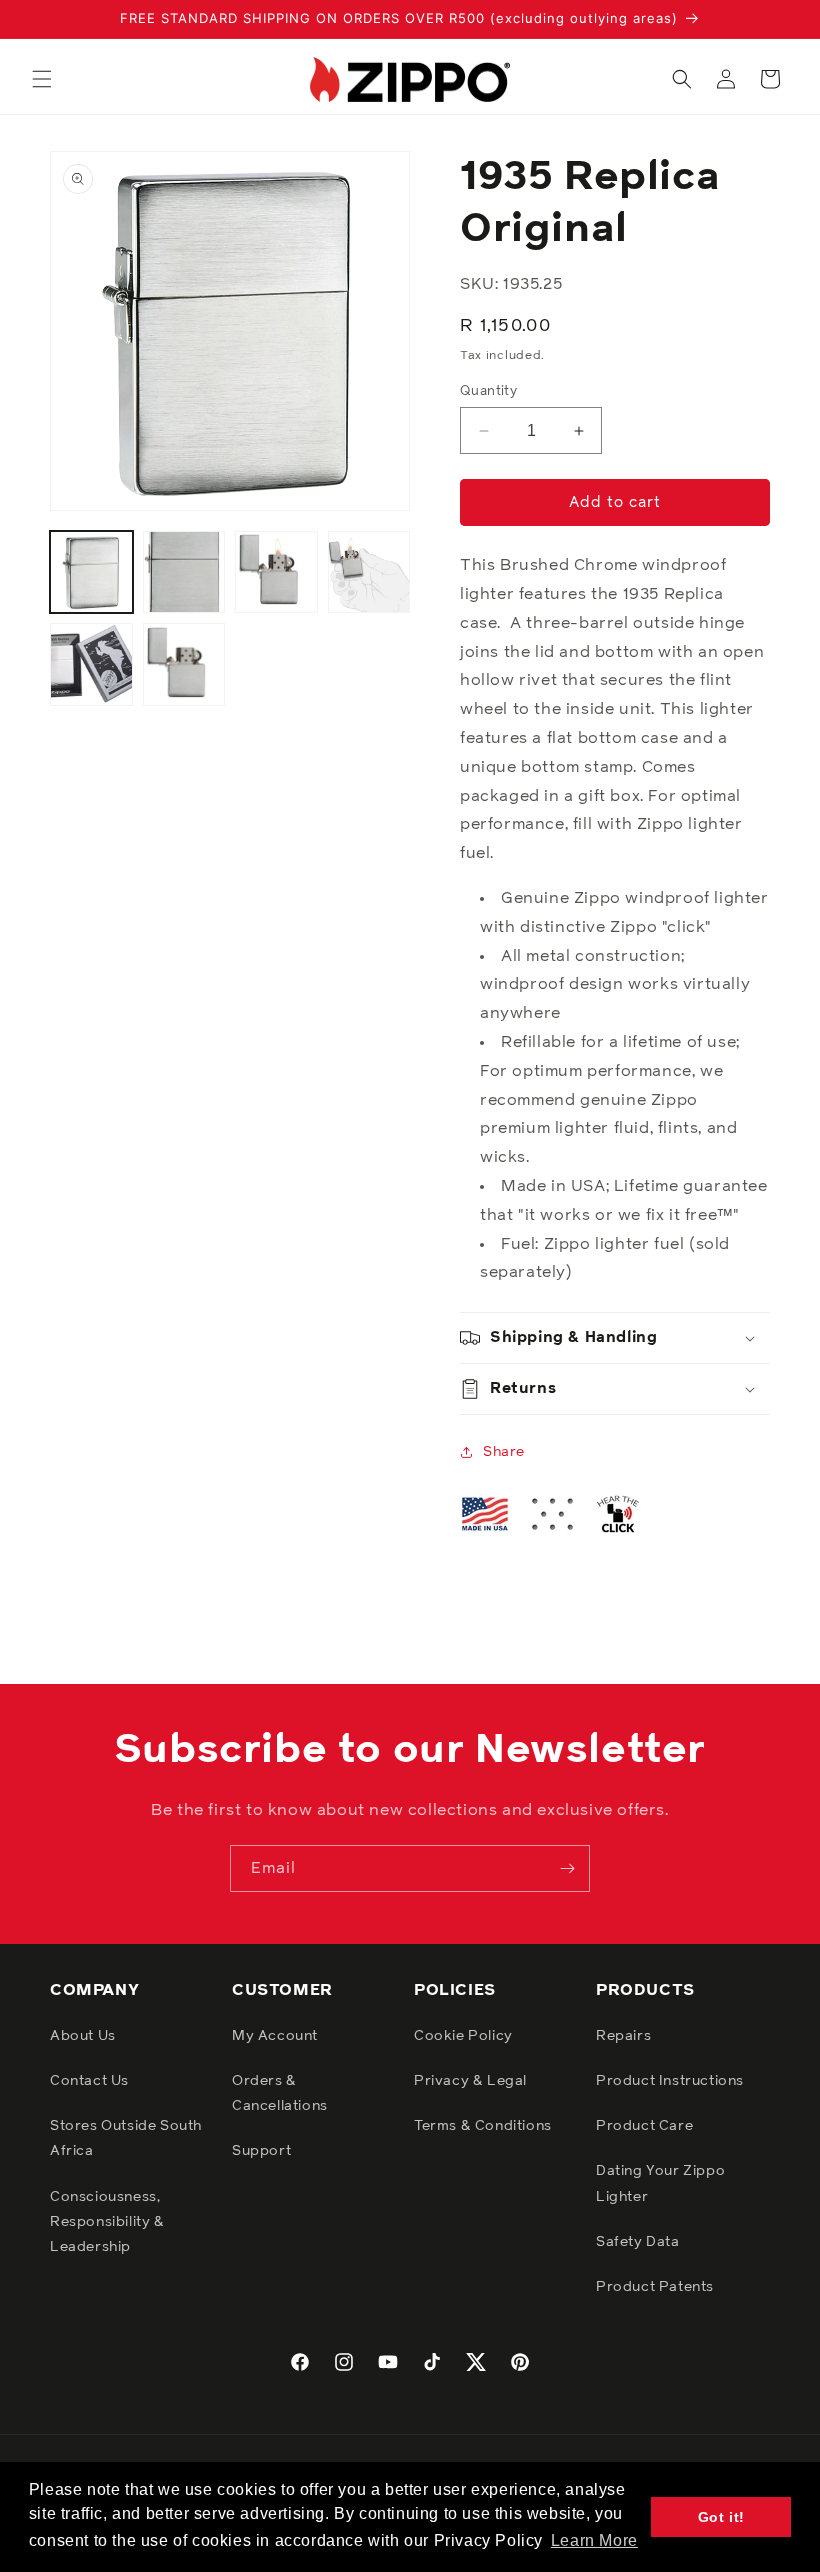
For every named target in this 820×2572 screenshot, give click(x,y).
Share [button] (504, 1452)
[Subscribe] (567, 1868)
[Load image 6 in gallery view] (184, 664)
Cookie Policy (463, 2036)
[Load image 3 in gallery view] (276, 572)
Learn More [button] (594, 2540)
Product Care (644, 2126)
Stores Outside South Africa (126, 2138)
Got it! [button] (721, 2517)
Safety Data (638, 2242)
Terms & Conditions (483, 2126)
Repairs (623, 2036)
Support (261, 2151)
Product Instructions (670, 2081)
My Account (275, 2036)
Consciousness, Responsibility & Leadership (107, 2222)
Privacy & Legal (470, 2081)
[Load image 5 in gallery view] (91, 664)
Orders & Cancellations (280, 2093)
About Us (83, 2036)
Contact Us (89, 2081)
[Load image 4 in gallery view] (369, 572)
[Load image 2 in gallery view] (184, 572)
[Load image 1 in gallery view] (91, 572)
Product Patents (655, 2287)
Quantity (488, 391)
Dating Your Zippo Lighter (660, 2183)
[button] (42, 79)
